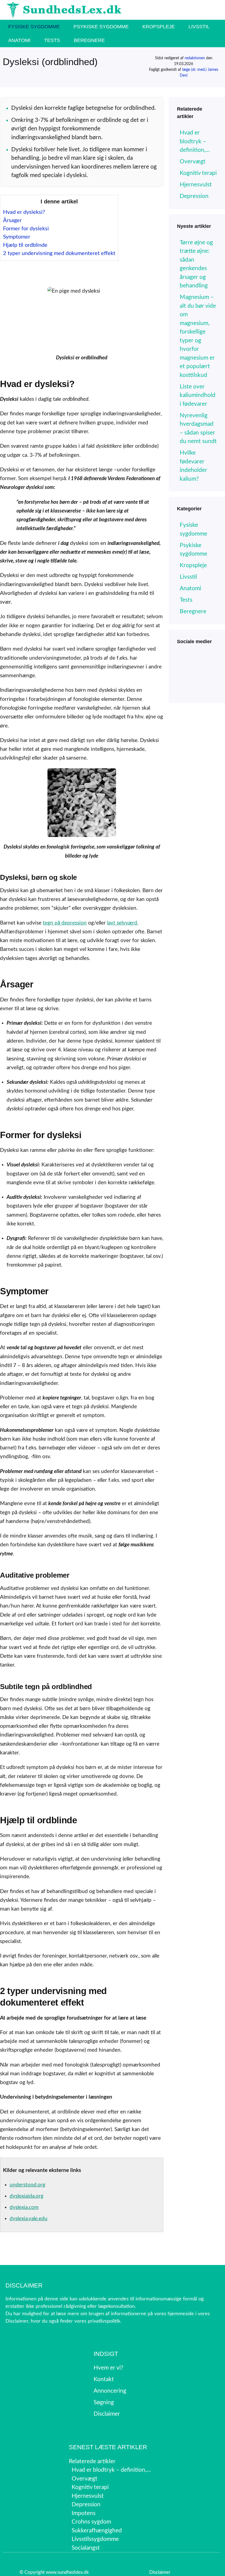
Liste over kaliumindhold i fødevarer (198, 395)
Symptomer (17, 237)
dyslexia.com (24, 2207)
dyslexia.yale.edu (29, 2219)
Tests (52, 40)
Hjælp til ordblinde (25, 245)
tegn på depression (65, 923)
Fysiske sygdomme (34, 27)
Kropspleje (159, 27)
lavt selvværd (122, 923)
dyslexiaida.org (26, 2196)
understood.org (27, 2185)
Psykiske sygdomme (101, 27)
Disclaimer (160, 2572)
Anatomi (19, 40)
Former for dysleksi (26, 229)
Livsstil (199, 27)
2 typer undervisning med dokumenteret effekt (59, 253)
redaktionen (195, 58)
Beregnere (89, 40)
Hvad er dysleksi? (24, 212)
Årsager (12, 220)
